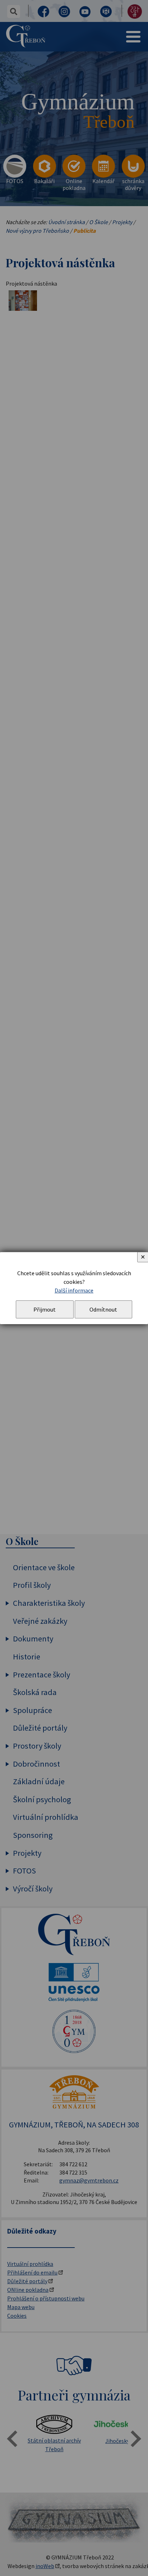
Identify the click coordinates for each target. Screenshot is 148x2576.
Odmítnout (103, 1309)
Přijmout (45, 1309)
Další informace (74, 1290)
